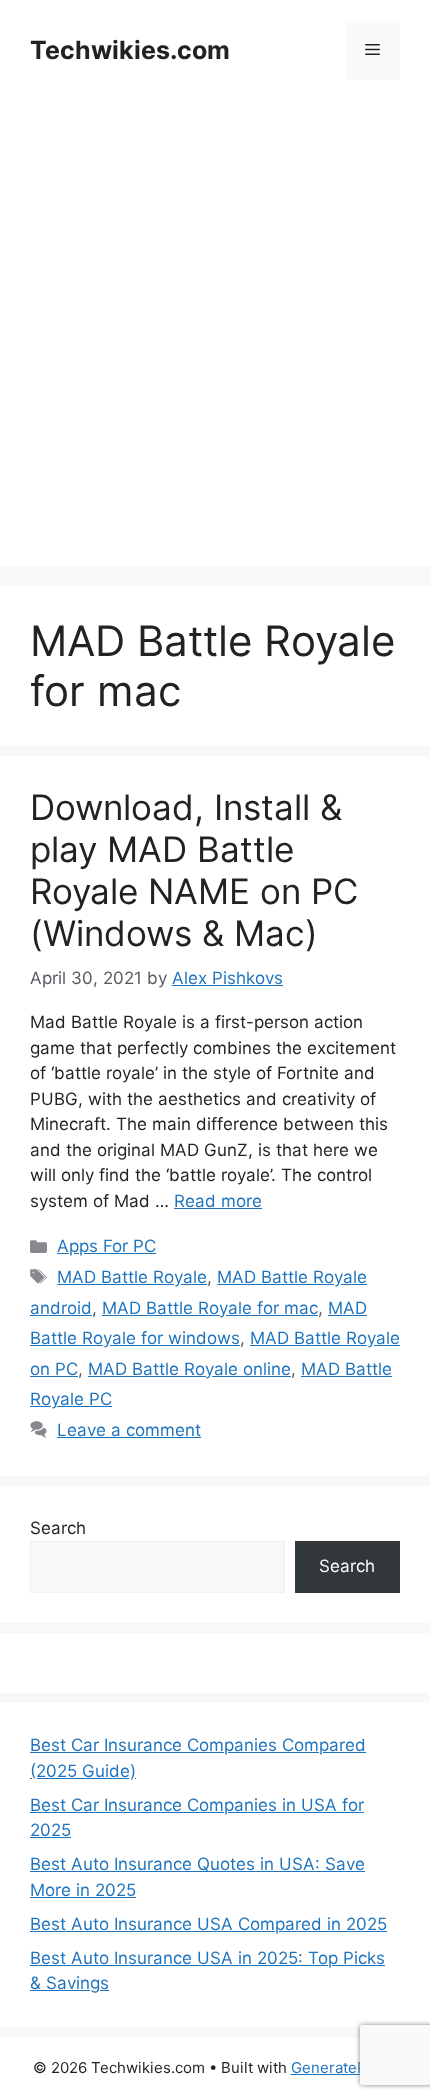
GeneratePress (344, 2067)
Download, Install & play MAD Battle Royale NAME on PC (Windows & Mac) (194, 870)
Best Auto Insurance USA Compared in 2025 (208, 1924)
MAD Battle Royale (132, 1277)
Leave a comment (129, 1430)
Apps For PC (106, 1246)
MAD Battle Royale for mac (210, 1308)
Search (58, 1528)
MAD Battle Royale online (189, 1369)
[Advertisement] (215, 351)
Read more (218, 1201)
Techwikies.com (130, 50)
